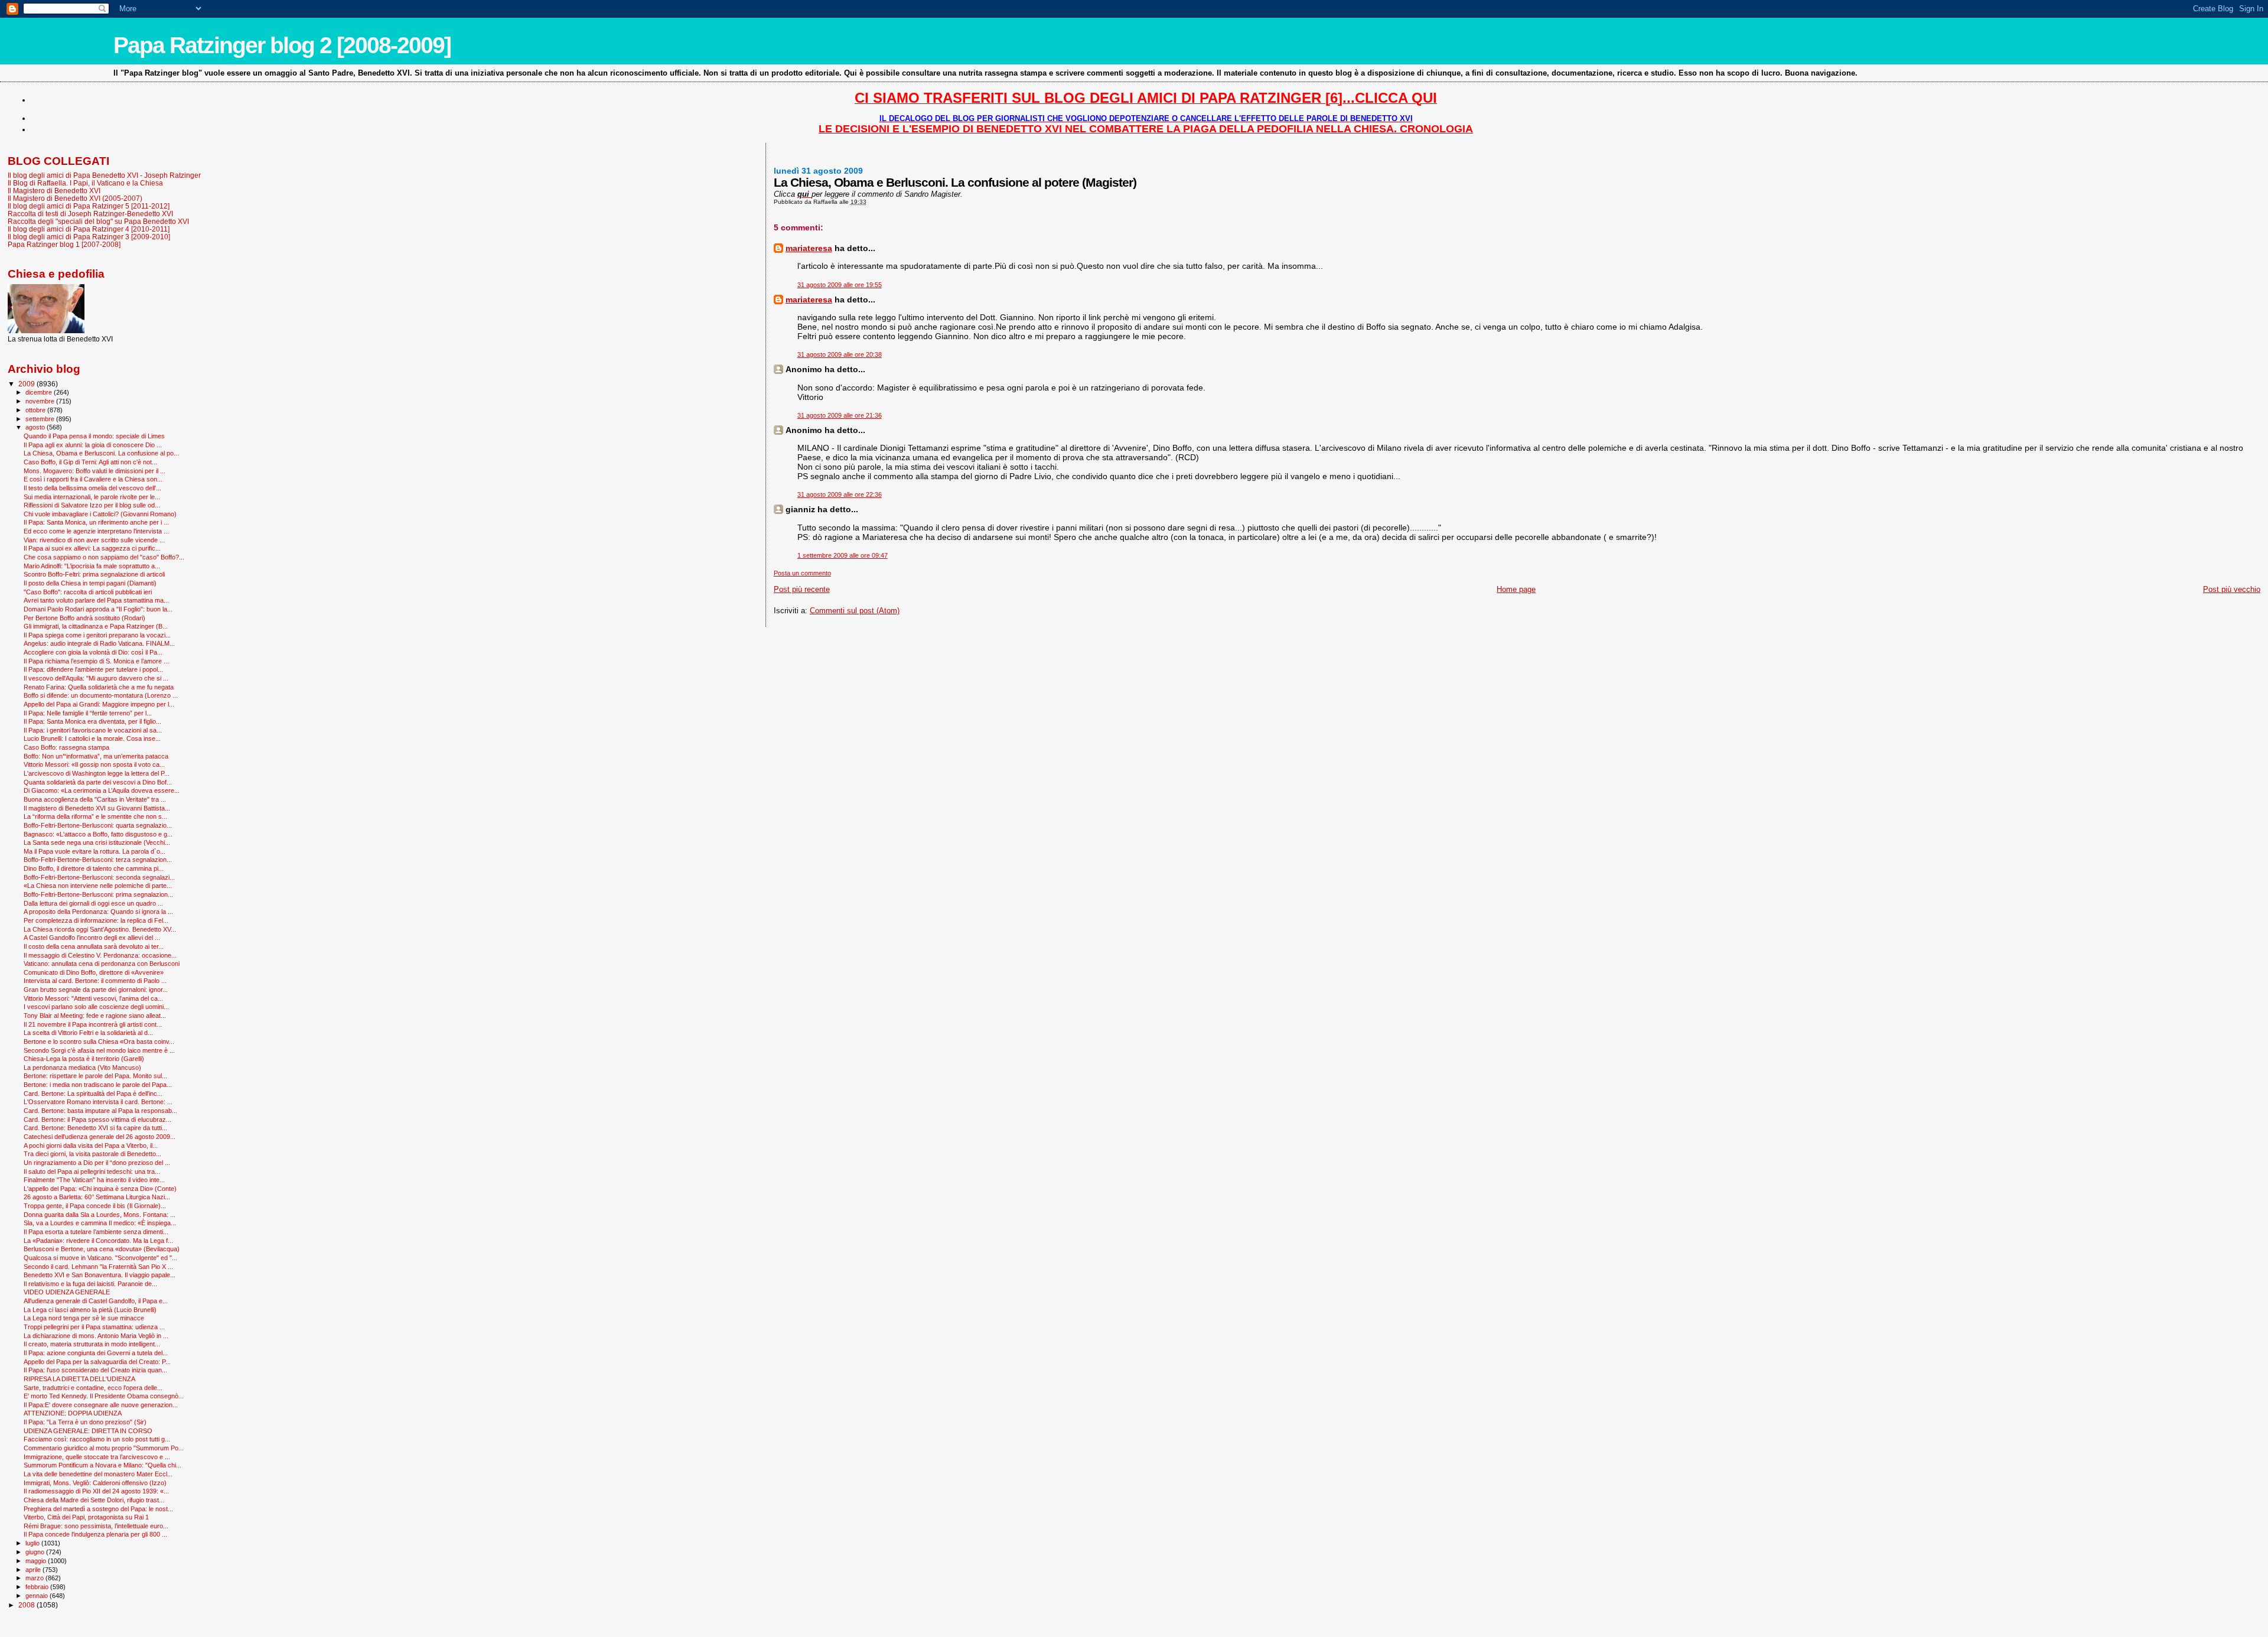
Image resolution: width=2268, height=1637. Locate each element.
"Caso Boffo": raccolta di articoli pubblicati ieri (88, 592)
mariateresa (809, 248)
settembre (41, 419)
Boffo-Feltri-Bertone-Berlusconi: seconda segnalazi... (99, 877)
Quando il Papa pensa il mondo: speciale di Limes (94, 436)
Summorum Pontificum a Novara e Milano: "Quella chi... (102, 1465)
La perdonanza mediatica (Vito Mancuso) (82, 1068)
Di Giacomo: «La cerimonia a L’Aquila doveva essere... (102, 790)
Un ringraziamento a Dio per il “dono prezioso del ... (97, 1163)
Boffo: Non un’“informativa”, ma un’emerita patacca (96, 756)
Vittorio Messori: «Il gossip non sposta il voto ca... (94, 764)
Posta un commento (802, 573)
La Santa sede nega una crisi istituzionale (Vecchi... (97, 842)
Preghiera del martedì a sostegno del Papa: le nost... (98, 1509)
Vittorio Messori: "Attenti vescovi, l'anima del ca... (93, 998)
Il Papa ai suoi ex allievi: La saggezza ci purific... (92, 548)
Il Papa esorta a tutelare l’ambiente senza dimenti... (96, 1232)
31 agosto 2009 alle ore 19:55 (840, 285)
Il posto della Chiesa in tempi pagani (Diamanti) (90, 583)
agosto (36, 427)
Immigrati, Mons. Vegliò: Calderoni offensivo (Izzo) (95, 1483)
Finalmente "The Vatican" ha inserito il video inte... (94, 1180)
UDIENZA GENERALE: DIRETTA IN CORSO (88, 1431)
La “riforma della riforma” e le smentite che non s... (95, 816)
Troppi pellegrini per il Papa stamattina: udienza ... (94, 1327)
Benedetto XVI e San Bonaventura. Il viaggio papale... (100, 1275)
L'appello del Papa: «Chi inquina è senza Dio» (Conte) (100, 1189)
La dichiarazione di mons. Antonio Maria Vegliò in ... (96, 1336)
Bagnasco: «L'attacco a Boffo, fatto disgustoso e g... (98, 834)
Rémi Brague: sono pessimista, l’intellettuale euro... (96, 1526)
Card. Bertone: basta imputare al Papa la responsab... (100, 1111)
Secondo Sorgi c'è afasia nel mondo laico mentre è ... (99, 1050)
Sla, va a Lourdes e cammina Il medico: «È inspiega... (100, 1223)
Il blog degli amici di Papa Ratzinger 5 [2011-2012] (89, 206)
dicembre (40, 392)
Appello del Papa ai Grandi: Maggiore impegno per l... (99, 704)
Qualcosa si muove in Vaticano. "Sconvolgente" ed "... (100, 1258)
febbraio (38, 1587)
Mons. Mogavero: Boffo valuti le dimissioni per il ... (94, 471)
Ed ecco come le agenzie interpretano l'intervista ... (96, 531)
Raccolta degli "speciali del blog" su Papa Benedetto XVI (98, 221)
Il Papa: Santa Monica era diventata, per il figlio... (92, 721)
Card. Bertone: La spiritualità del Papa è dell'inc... (93, 1093)
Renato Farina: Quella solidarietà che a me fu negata (99, 687)
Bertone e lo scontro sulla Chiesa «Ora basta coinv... (99, 1042)
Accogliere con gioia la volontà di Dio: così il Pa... (93, 652)
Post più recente (802, 589)
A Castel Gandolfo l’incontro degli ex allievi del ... (92, 938)
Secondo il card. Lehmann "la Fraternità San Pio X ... (98, 1267)
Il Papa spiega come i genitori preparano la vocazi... (97, 635)
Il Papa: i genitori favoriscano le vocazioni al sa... (93, 730)
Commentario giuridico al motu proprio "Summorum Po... (104, 1448)
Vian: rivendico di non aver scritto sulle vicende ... (94, 540)
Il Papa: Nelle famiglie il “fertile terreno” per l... (88, 713)
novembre (41, 401)
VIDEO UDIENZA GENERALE (67, 1292)
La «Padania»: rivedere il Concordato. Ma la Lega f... (98, 1241)
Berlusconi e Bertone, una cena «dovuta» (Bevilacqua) (102, 1249)
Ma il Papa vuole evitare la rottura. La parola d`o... (94, 851)
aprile (34, 1570)
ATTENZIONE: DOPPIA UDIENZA (73, 1413)
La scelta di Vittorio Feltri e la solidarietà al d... (88, 1033)
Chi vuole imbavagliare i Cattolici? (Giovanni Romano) (100, 514)
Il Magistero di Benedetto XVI (54, 191)
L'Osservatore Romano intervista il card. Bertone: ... (98, 1102)
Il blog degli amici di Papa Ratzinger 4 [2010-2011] (89, 229)
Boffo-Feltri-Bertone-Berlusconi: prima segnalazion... (98, 894)
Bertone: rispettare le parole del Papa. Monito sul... (95, 1076)
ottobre (36, 410)
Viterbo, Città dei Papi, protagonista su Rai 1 (86, 1517)
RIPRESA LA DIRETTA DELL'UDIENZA (79, 1379)
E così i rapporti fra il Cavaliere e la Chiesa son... (93, 479)
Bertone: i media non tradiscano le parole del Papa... (98, 1085)
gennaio (38, 1596)
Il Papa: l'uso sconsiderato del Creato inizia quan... (95, 1370)
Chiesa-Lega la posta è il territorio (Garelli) (84, 1059)
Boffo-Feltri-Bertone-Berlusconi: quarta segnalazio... (98, 825)
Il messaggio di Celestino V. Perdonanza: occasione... (100, 955)
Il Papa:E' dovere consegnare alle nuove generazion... (101, 1405)
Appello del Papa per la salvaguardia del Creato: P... (97, 1362)
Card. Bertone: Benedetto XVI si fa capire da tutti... (95, 1128)
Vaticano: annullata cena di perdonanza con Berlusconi (102, 964)
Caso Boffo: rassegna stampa (66, 747)
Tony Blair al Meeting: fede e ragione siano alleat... (95, 1016)
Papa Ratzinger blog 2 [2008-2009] (282, 45)
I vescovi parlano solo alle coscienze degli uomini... (96, 1007)
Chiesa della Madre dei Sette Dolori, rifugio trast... (94, 1500)
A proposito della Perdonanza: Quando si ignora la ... (98, 912)
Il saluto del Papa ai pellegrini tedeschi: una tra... (92, 1171)
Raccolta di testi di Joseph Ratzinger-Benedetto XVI (90, 214)
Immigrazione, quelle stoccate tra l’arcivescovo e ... (97, 1457)
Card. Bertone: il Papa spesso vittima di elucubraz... (97, 1119)
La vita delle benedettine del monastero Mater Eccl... (98, 1474)
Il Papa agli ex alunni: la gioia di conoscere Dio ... (93, 445)
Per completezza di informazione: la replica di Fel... (96, 920)
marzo (35, 1578)
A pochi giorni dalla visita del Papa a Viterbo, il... (91, 1145)
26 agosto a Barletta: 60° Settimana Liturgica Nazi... (97, 1197)
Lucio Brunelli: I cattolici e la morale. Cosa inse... (92, 738)
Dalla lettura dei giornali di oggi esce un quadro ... (93, 903)
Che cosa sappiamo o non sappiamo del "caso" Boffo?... (104, 557)
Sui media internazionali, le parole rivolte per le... (92, 497)
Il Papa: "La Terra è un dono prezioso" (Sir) (85, 1422)
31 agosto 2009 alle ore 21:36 (840, 415)
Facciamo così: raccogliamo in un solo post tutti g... (97, 1439)
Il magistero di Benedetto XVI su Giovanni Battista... (97, 808)
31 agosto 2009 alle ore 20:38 (840, 354)
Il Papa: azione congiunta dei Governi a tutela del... (96, 1353)
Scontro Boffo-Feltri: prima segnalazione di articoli (94, 574)
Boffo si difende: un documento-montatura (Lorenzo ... (101, 695)
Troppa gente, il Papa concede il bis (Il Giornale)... (95, 1206)
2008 (27, 1605)
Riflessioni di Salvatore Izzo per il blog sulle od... (92, 505)
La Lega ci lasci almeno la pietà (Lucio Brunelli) (90, 1310)
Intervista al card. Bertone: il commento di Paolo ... (95, 981)
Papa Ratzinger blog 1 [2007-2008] (64, 244)
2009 (27, 384)
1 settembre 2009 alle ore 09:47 (843, 555)
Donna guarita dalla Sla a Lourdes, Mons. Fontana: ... (100, 1215)
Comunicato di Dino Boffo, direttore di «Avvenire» (94, 972)
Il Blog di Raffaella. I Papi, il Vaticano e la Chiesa (85, 183)
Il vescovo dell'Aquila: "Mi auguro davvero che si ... (96, 678)
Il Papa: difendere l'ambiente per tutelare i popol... (93, 669)
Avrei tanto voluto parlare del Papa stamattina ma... (96, 600)
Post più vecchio (2232, 589)
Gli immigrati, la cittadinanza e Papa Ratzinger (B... (96, 626)
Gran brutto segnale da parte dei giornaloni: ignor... (96, 990)
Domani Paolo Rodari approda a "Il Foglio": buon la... (98, 609)
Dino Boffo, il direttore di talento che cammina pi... (94, 868)
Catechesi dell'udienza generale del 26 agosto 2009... (100, 1137)
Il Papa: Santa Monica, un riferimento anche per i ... (96, 522)
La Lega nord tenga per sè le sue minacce (84, 1318)
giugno (36, 1552)
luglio (33, 1543)
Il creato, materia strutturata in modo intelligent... (92, 1344)
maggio (37, 1561)
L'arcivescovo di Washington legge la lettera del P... (97, 773)
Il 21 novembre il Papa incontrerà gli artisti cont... (93, 1024)
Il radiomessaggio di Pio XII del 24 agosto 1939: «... (96, 1491)
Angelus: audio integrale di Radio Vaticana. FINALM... (99, 643)
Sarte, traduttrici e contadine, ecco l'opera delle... (93, 1388)
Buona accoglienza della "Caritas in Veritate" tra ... (95, 799)
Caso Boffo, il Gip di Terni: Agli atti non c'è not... (90, 462)
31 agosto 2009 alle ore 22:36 (840, 494)
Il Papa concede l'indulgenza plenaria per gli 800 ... (95, 1534)
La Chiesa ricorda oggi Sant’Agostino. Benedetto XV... (100, 929)
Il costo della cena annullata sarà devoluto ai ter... (94, 946)
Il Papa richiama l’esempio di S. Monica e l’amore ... (96, 661)
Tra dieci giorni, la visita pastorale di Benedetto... (92, 1154)
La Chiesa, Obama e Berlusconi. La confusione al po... (101, 453)
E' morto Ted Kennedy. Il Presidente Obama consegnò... (104, 1396)
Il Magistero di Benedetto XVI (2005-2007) (75, 198)
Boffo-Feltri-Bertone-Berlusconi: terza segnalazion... (98, 860)
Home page (1516, 589)
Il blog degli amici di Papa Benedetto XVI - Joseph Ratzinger (104, 175)
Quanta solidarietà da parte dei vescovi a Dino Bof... (98, 782)
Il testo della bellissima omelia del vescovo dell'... (92, 488)
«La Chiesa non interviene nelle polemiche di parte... (98, 886)
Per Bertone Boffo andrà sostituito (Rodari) (84, 618)
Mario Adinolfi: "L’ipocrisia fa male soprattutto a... (92, 566)
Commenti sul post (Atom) (855, 611)
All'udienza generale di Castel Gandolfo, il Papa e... (96, 1301)
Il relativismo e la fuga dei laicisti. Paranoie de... (90, 1284)
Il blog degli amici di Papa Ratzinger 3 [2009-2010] (89, 237)
